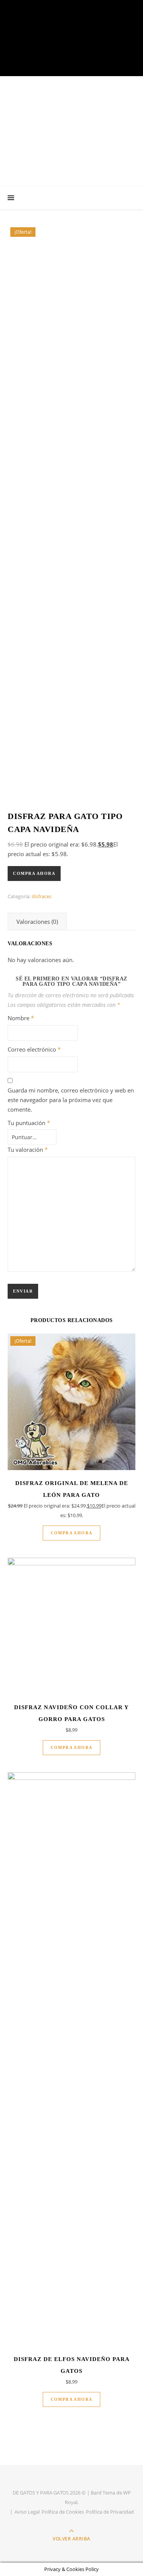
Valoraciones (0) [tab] (37, 922)
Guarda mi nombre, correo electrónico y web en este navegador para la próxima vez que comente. (71, 1100)
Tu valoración (28, 1150)
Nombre (21, 1018)
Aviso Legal (27, 2512)
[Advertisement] (71, 131)
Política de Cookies (63, 2512)
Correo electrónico (34, 1049)
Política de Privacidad (110, 2512)
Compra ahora (34, 873)
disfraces (42, 896)
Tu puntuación (29, 1123)
